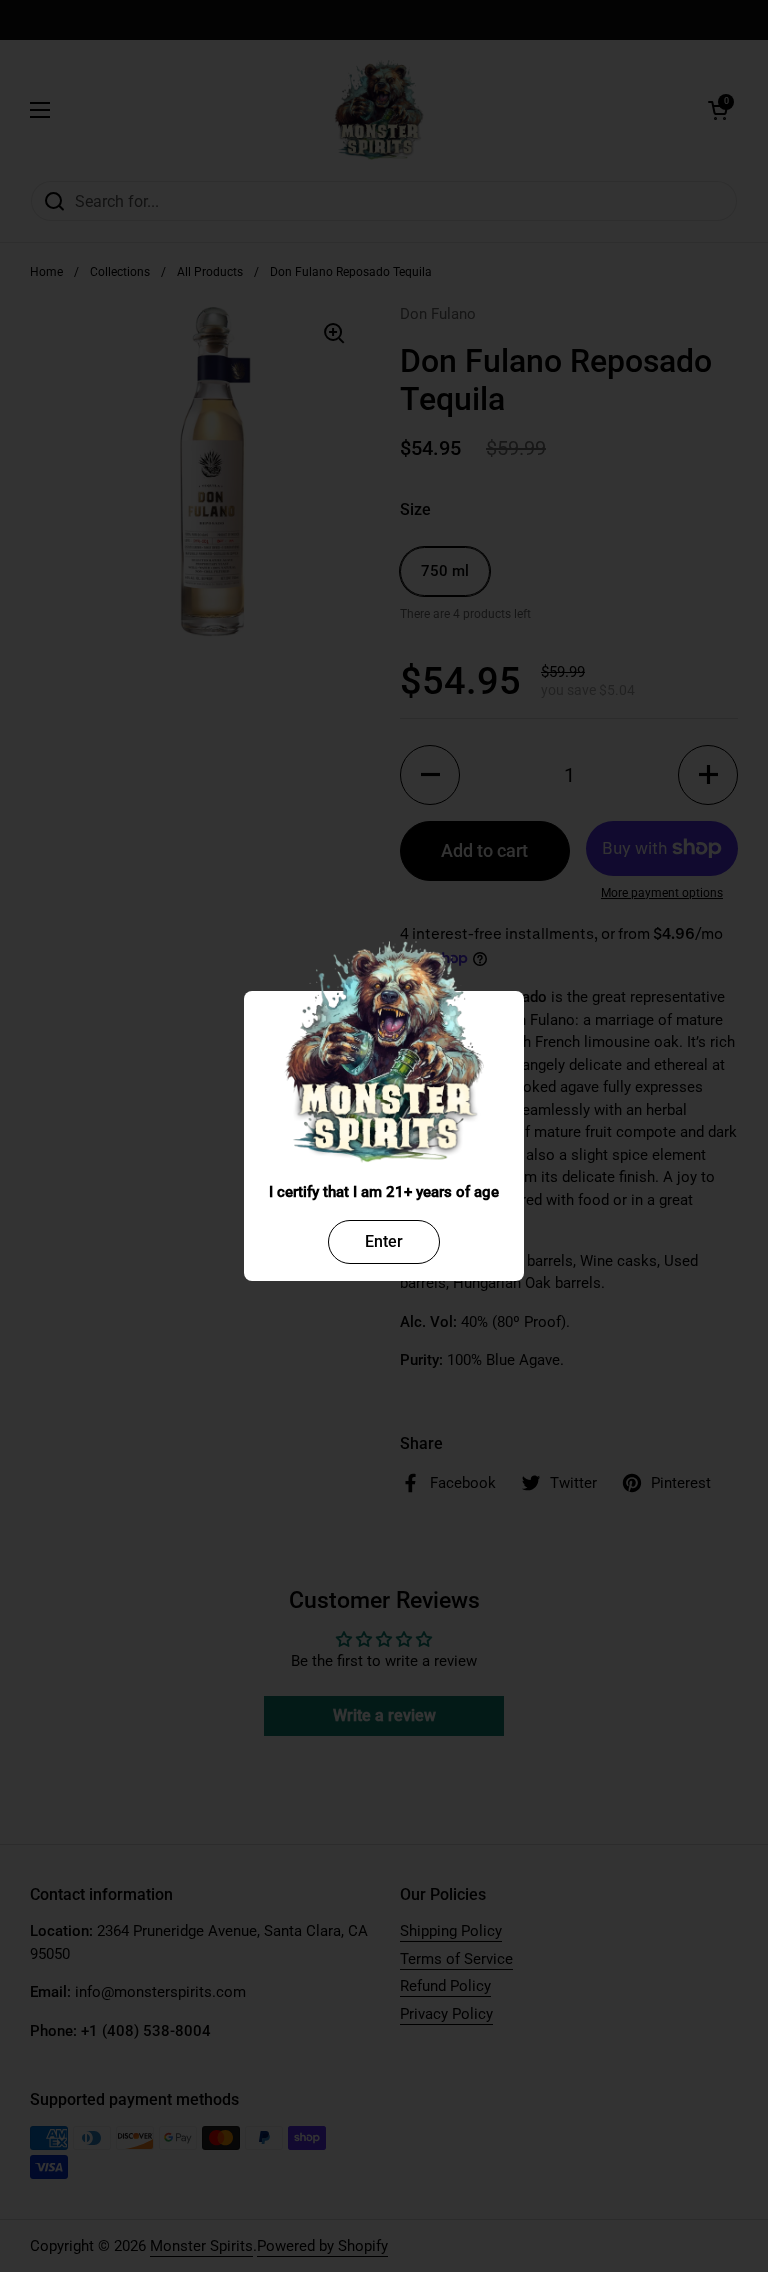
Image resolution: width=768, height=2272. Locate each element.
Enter (384, 1241)
